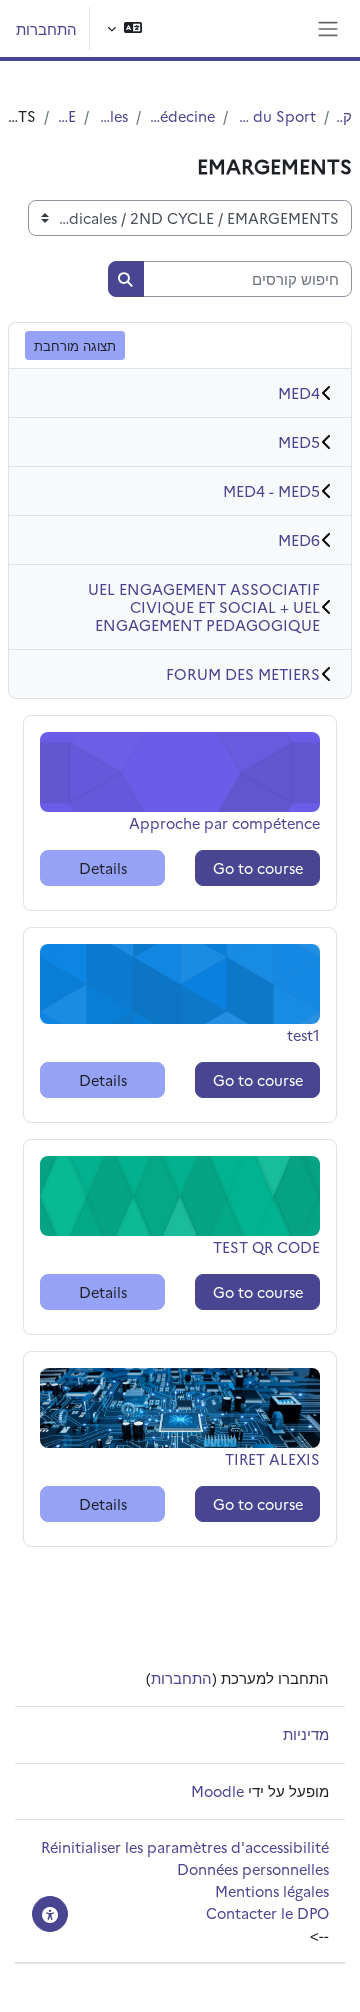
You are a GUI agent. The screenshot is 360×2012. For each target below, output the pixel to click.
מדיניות (306, 1733)
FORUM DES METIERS (243, 673)
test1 (287, 1034)
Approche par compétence (224, 822)
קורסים (344, 115)
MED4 (299, 392)
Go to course (258, 867)
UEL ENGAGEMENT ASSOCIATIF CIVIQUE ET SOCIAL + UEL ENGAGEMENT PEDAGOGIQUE (204, 606)
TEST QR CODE (266, 1246)
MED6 (299, 539)
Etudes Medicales (112, 115)
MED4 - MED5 (271, 490)
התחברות (46, 28)
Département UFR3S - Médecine (182, 115)
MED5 (299, 441)
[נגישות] (50, 1914)
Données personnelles (253, 1868)
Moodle (217, 1790)
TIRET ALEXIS (272, 1458)
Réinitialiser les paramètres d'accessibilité (185, 1846)
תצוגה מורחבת (75, 345)
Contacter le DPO (267, 1912)
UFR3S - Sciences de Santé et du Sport (276, 115)
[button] (124, 28)
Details (103, 867)
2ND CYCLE (66, 115)
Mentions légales (272, 1890)
